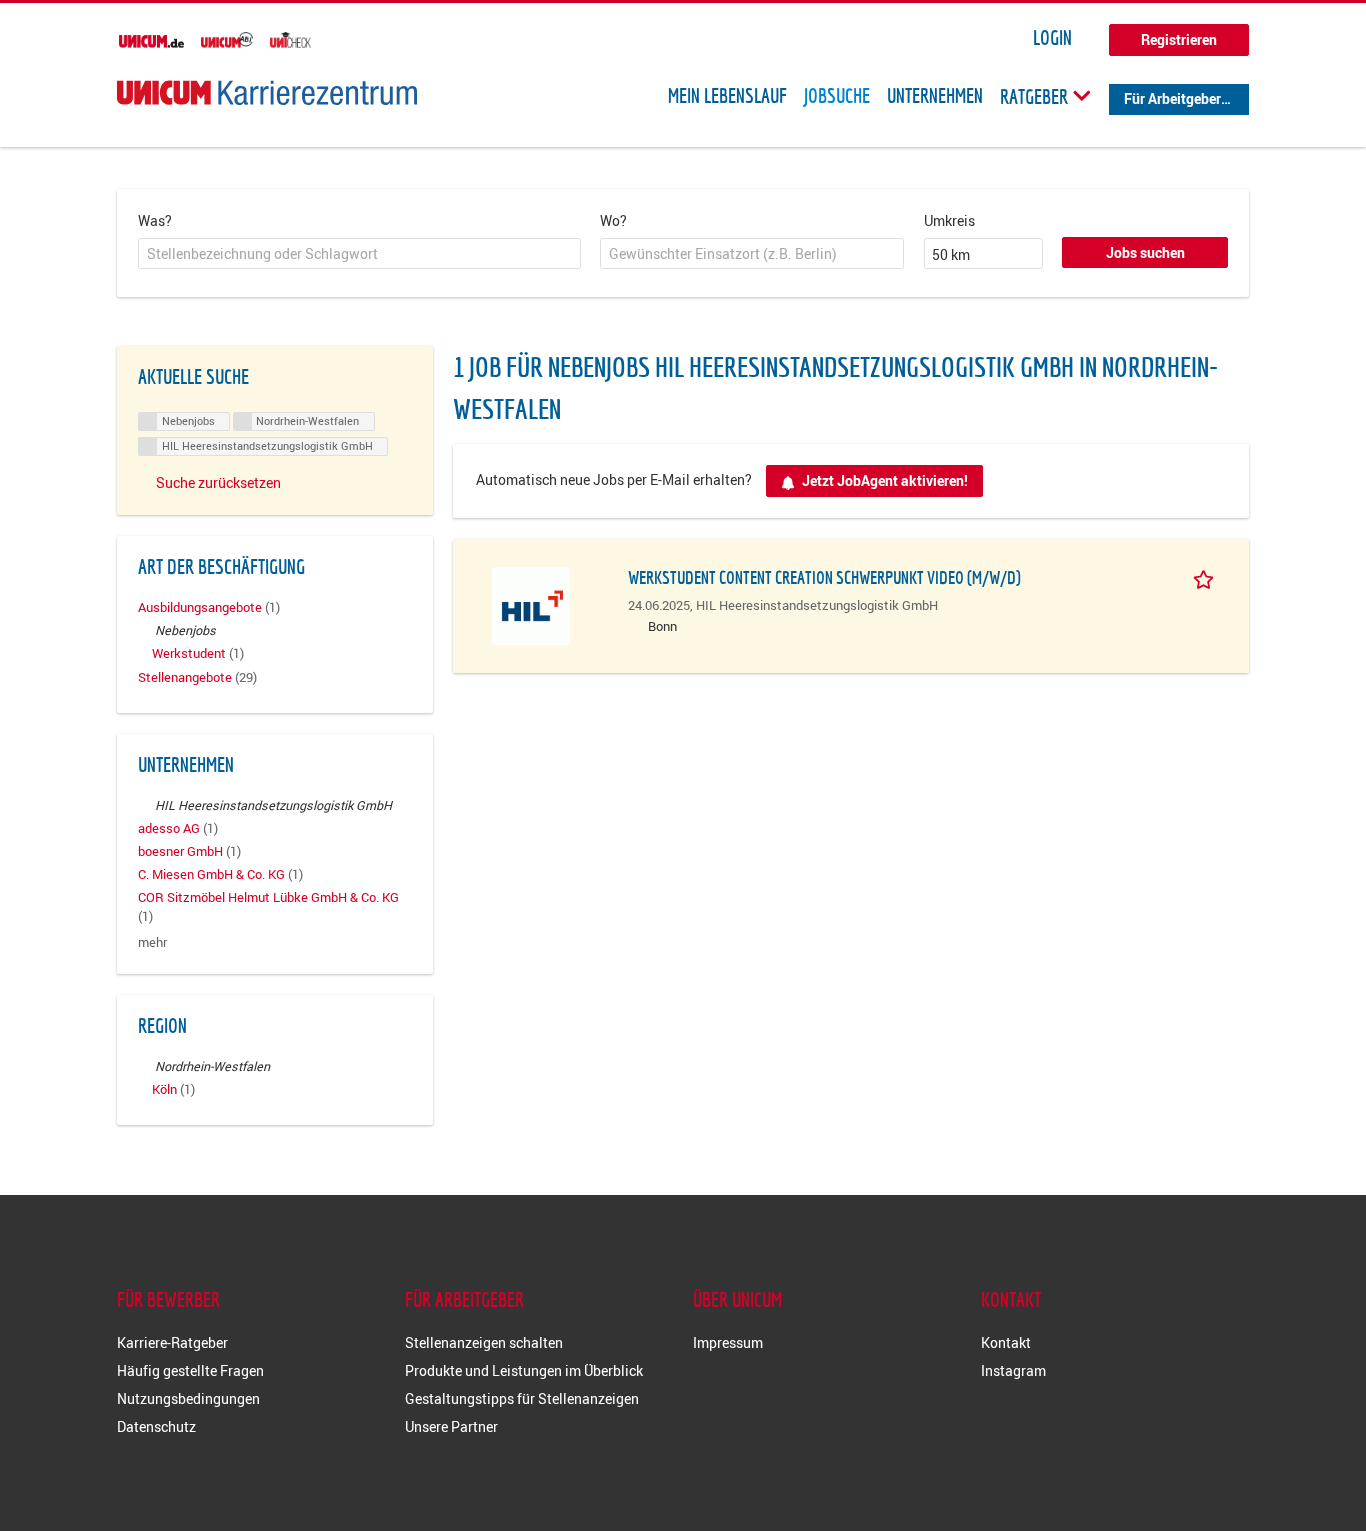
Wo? (613, 220)
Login (1052, 38)
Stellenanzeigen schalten (484, 1342)
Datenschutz (156, 1426)
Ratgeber (1036, 96)
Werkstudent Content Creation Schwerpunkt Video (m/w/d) (824, 577)
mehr (152, 942)
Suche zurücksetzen (218, 482)
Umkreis (949, 220)
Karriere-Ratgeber (172, 1342)
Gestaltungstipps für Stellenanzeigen (522, 1398)
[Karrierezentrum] (267, 92)
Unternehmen (935, 96)
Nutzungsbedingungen (188, 1398)
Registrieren (1179, 39)
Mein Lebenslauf (727, 96)
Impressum (728, 1342)
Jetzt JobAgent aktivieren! (885, 480)
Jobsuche (837, 96)
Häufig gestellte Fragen (190, 1370)
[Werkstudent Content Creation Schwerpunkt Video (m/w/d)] (531, 603)
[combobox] (359, 254)
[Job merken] (1207, 577)
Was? (155, 220)
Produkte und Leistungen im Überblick (524, 1370)
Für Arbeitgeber (1172, 98)
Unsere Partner (451, 1426)
